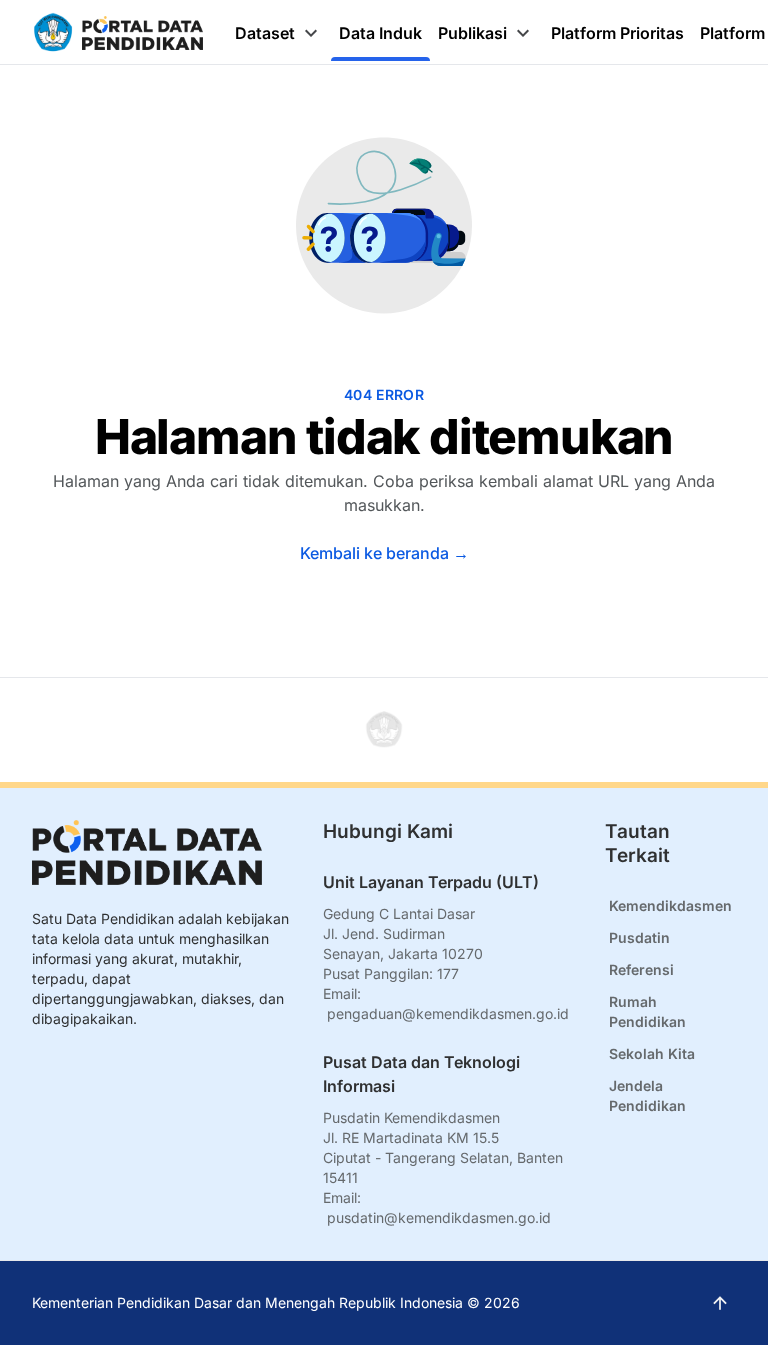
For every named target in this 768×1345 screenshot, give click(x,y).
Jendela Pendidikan (647, 1095)
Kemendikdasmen (670, 905)
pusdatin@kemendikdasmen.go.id (439, 1217)
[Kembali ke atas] (384, 730)
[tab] (279, 33)
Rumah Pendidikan (647, 1011)
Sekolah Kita (652, 1053)
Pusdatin (639, 937)
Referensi (641, 969)
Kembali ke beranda (384, 553)
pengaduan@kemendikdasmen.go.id (448, 1013)
